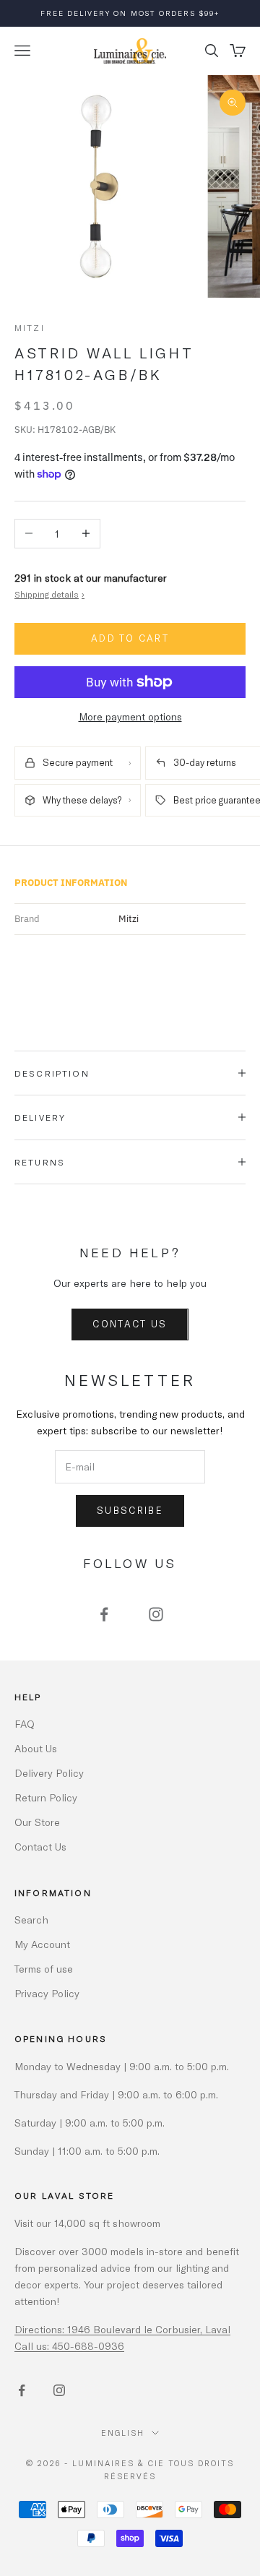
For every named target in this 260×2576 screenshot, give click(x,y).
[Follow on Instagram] (156, 1614)
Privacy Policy (47, 1993)
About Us (36, 1748)
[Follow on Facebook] (104, 1614)
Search (31, 1920)
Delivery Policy (49, 1773)
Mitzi (30, 327)
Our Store (37, 1822)
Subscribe (130, 1510)
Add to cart (130, 638)
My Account (42, 1944)
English (123, 2433)
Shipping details (49, 594)
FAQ (25, 1724)
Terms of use (44, 1969)
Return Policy (46, 1797)
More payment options (130, 716)
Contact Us (130, 1324)
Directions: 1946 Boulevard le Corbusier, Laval (122, 2329)
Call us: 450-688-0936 (69, 2346)
